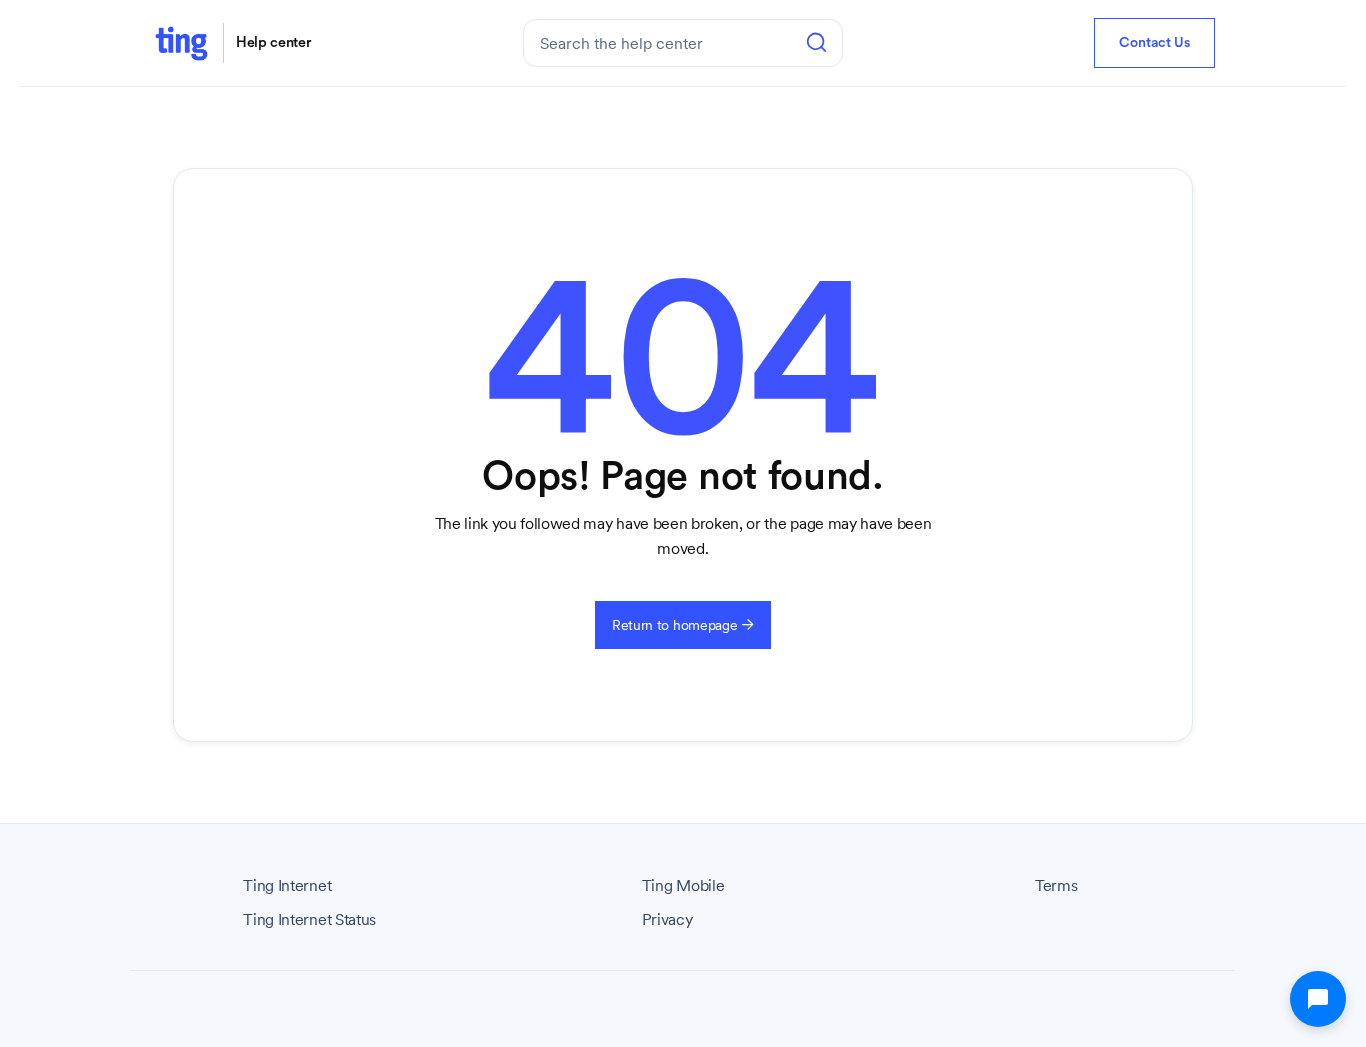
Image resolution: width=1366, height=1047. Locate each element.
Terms (1056, 885)
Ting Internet (287, 885)
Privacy (667, 919)
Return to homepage (683, 625)
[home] (181, 42)
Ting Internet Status (309, 919)
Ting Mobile (683, 885)
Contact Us (1154, 43)
